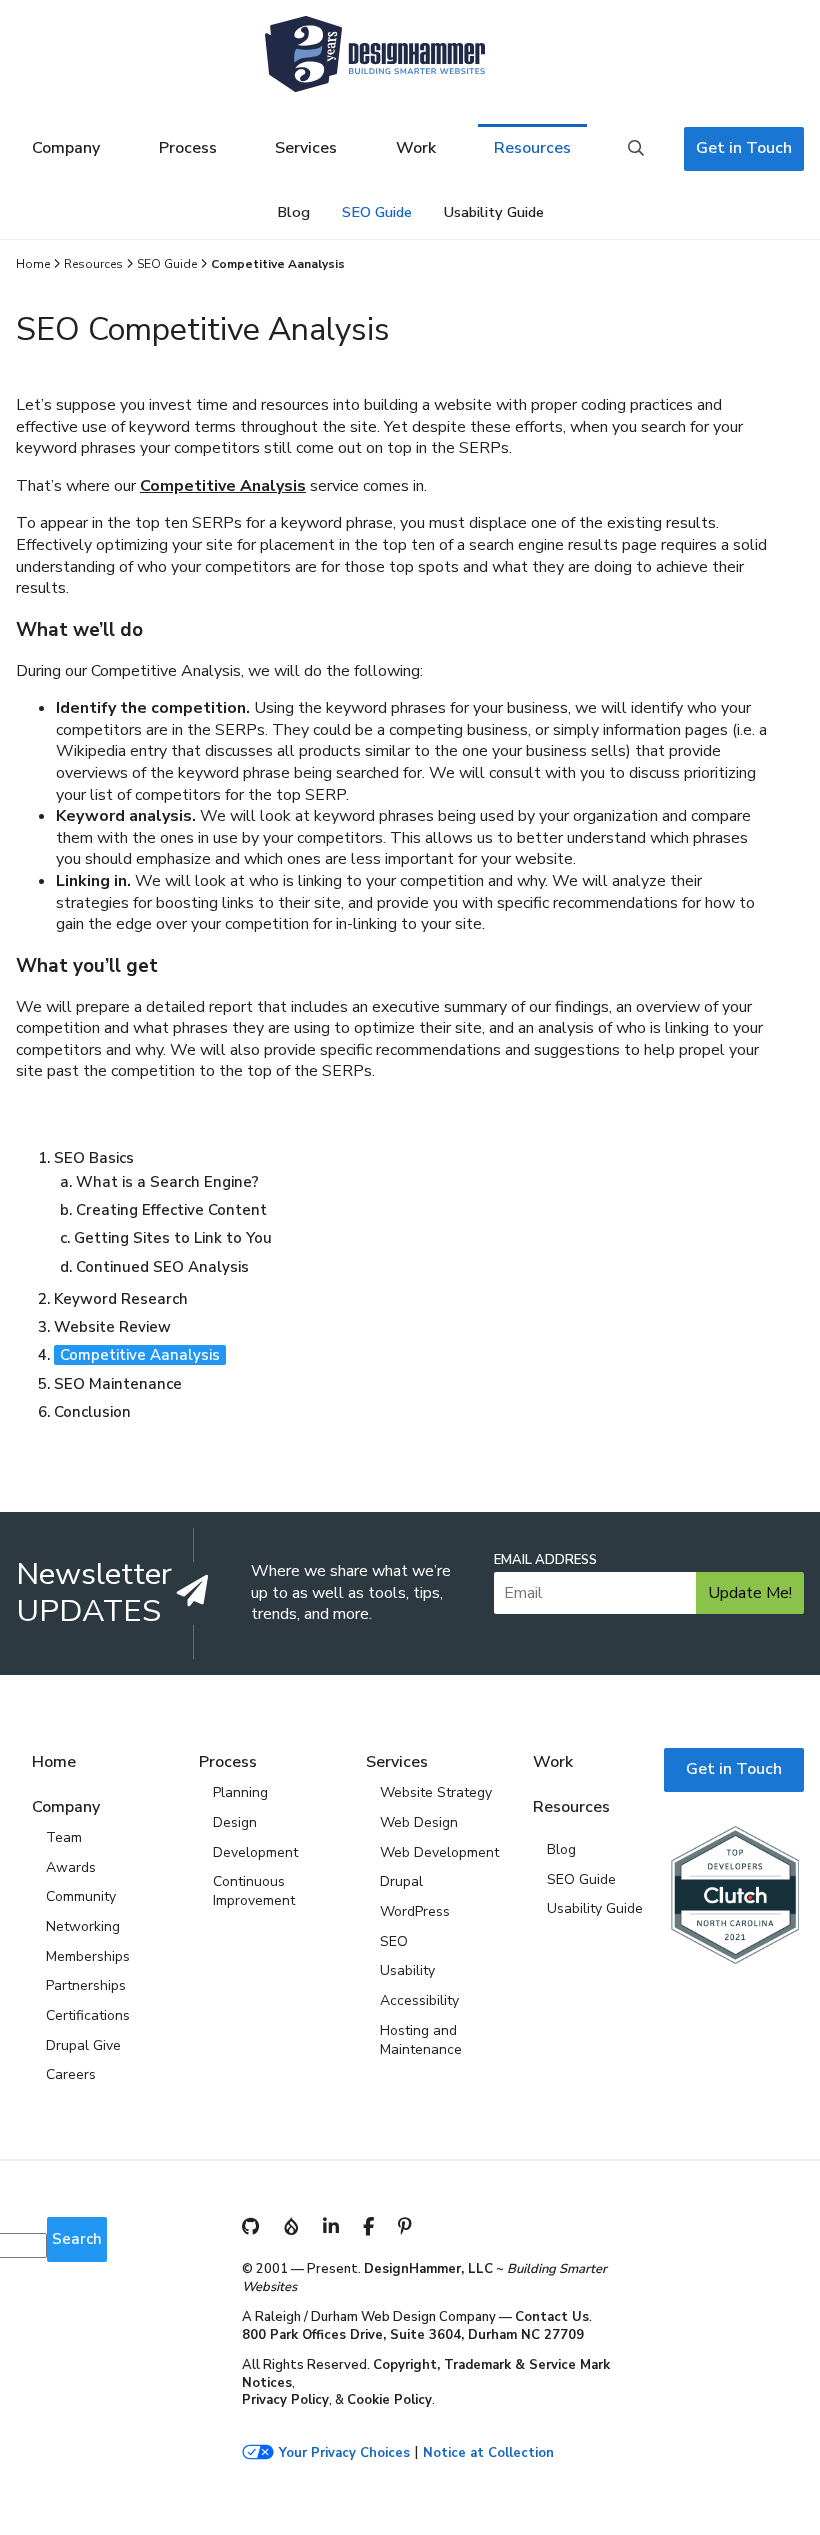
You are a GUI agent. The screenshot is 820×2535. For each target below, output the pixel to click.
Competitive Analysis (223, 486)
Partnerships (86, 1985)
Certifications (88, 2015)
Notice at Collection (488, 2453)
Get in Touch (744, 148)
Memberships (88, 1956)
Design (235, 1822)
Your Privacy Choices (344, 2453)
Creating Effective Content (171, 1210)
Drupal (401, 1881)
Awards (71, 1867)
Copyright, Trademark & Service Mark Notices (426, 2374)
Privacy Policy (285, 2400)
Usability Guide (494, 212)
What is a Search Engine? (167, 1182)
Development (255, 1852)
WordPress (415, 1911)
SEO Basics (94, 1158)
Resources (532, 148)
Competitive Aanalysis (140, 1355)
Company (66, 148)
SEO (394, 1941)
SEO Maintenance (118, 1384)
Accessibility (419, 2000)
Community (81, 1896)
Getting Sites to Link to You (173, 1238)
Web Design (419, 1822)
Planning (240, 1792)
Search (636, 149)
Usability (407, 1970)
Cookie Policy (389, 2400)
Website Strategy (436, 1792)
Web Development (439, 1852)
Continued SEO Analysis (162, 1267)
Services (306, 148)
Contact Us (552, 2317)
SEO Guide (377, 212)
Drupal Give (83, 2045)
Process (188, 148)
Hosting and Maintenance (421, 2040)
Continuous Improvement (254, 1891)
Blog (293, 212)
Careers (71, 2074)
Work (416, 148)
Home (33, 264)
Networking (83, 1926)
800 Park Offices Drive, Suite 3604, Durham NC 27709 (413, 2335)
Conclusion (92, 1412)
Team (64, 1837)
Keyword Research (121, 1299)
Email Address (545, 1560)
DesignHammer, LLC (428, 2269)
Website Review (112, 1327)
